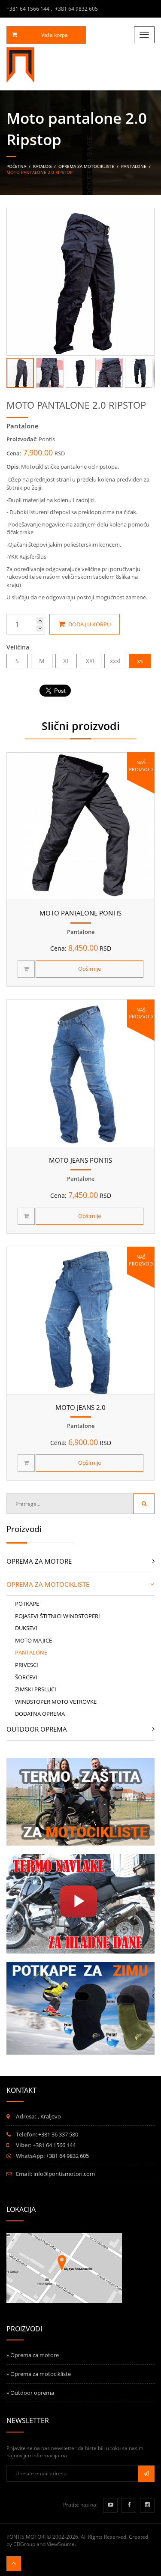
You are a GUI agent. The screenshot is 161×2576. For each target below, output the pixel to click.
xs (140, 661)
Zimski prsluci (36, 1689)
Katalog (43, 166)
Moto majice (33, 1640)
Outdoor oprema (37, 1729)
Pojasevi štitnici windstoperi (58, 1616)
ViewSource (61, 2544)
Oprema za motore (39, 1561)
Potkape (27, 1604)
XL (66, 661)
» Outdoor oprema (30, 2393)
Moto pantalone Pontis (80, 913)
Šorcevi (26, 1677)
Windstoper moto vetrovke (56, 1702)
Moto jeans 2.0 (80, 1407)
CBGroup (24, 2544)
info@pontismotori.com (64, 2174)
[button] (146, 216)
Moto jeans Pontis (80, 1160)
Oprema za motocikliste (86, 166)
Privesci (27, 1665)
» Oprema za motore (33, 2355)
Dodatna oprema (40, 1714)
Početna (16, 166)
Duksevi (26, 1628)
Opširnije (90, 969)
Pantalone (134, 166)
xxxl (115, 661)
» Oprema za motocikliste (39, 2374)
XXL (91, 661)
